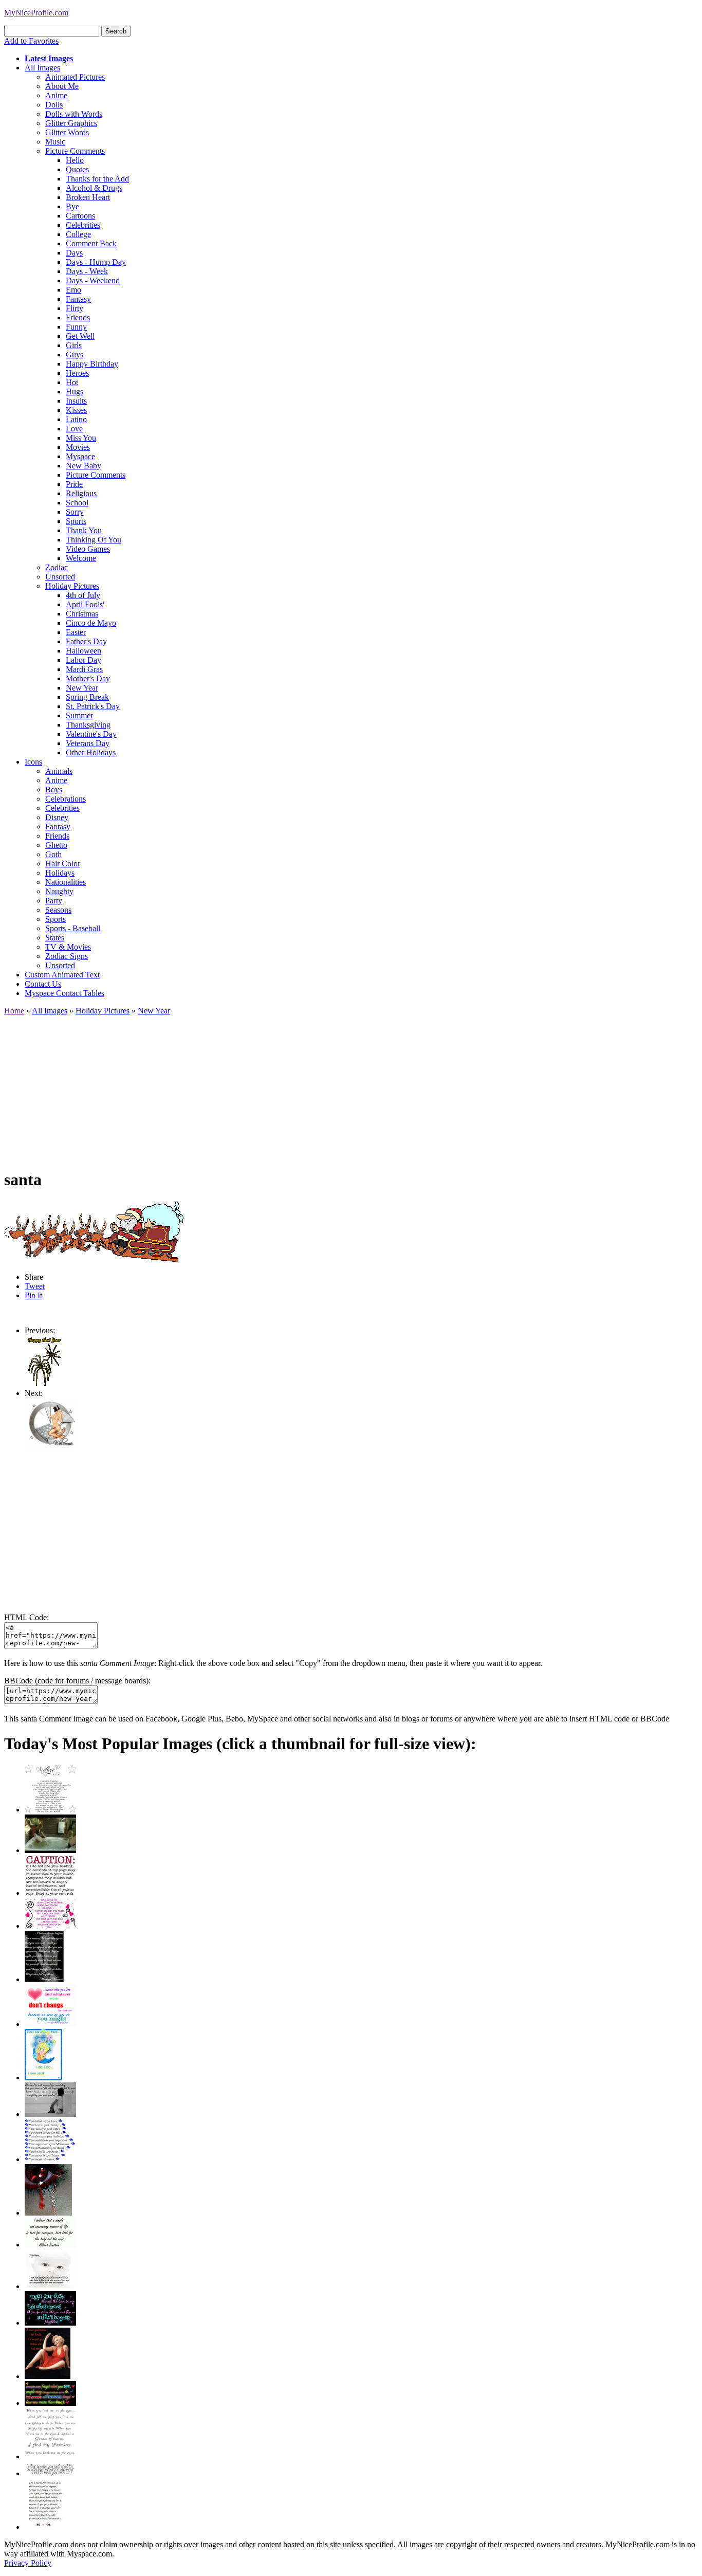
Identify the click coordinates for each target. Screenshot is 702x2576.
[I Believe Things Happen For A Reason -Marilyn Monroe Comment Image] (44, 1979)
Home (14, 1011)
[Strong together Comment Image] (50, 2323)
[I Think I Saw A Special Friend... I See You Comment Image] (43, 2078)
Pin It (33, 1295)
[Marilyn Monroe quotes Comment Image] (48, 2376)
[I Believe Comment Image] (50, 2286)
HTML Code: (26, 1617)
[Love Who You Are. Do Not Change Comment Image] (50, 2024)
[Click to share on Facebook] (94, 1231)
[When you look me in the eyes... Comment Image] (50, 2456)
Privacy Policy (28, 2563)
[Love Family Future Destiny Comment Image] (50, 2159)
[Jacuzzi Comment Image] (50, 1850)
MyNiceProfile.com (36, 13)
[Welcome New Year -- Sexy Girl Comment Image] (50, 1447)
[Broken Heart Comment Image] (48, 2213)
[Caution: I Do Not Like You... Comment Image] (50, 1893)
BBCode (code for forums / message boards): (77, 1681)
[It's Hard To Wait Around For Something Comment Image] (50, 2114)
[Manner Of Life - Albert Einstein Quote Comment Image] (50, 2245)
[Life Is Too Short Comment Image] (45, 2527)
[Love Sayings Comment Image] (50, 1810)
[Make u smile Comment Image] (50, 2473)
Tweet (35, 1286)
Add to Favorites (31, 41)
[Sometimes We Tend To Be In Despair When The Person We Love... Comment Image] (50, 1926)
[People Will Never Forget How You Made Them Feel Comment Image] (50, 2403)
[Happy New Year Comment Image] (44, 1384)
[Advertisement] (312, 1087)
